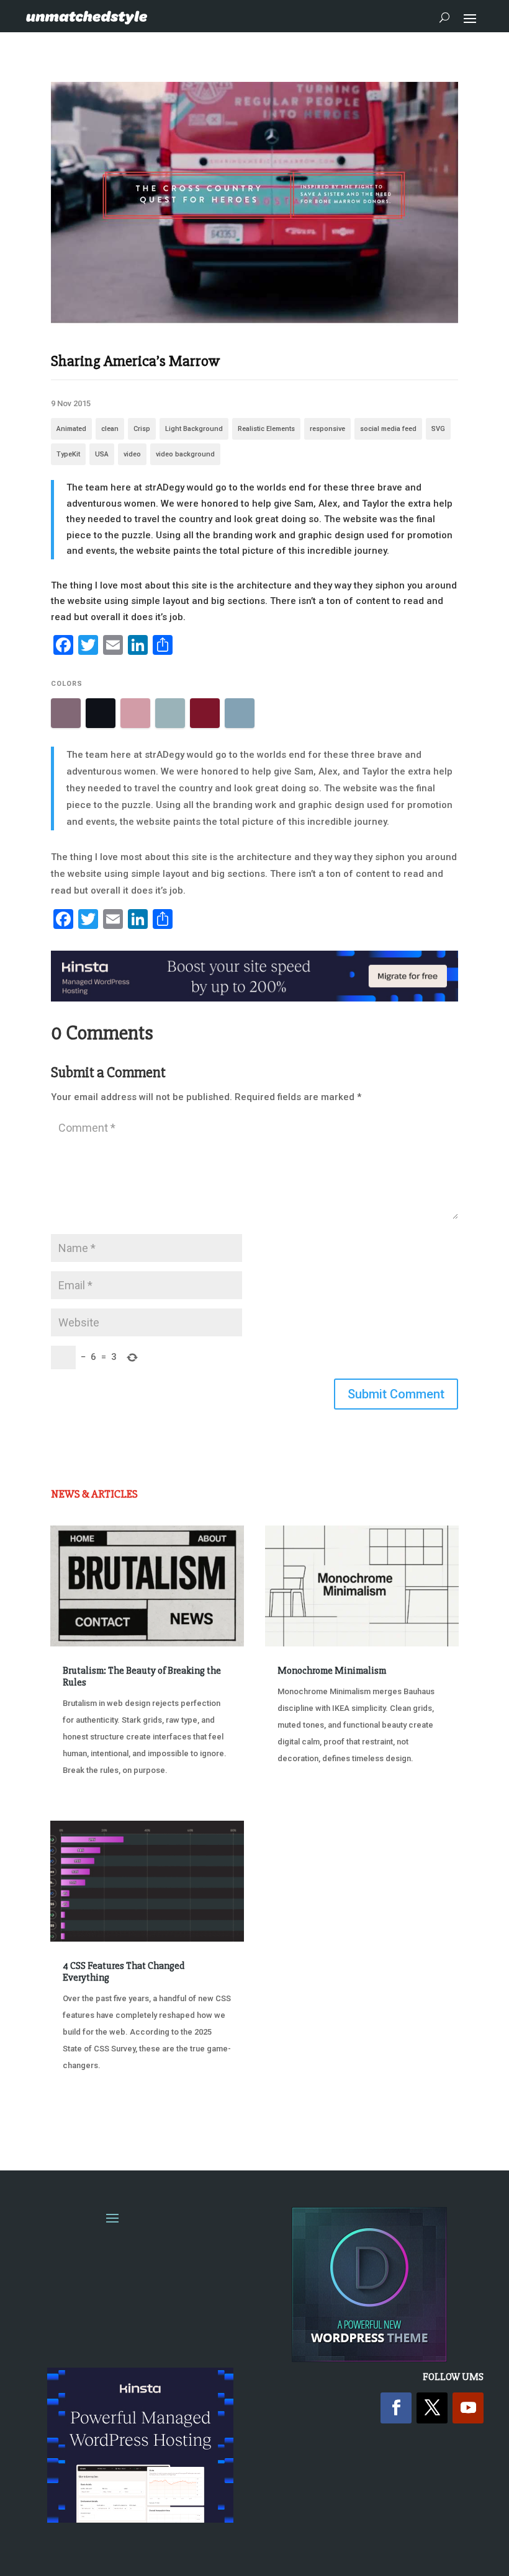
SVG (438, 429)
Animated (71, 429)
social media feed (388, 429)
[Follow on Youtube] (468, 2408)
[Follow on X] (432, 2408)
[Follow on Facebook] (396, 2408)
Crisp (142, 429)
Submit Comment (396, 1394)
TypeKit (68, 454)
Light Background (194, 429)
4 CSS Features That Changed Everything (124, 1972)
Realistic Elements (266, 429)
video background (185, 454)
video (132, 454)
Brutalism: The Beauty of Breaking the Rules (142, 1677)
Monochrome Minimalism (332, 1671)
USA (102, 454)
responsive (327, 429)
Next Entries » (421, 2112)
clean (110, 429)
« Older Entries (92, 2112)
